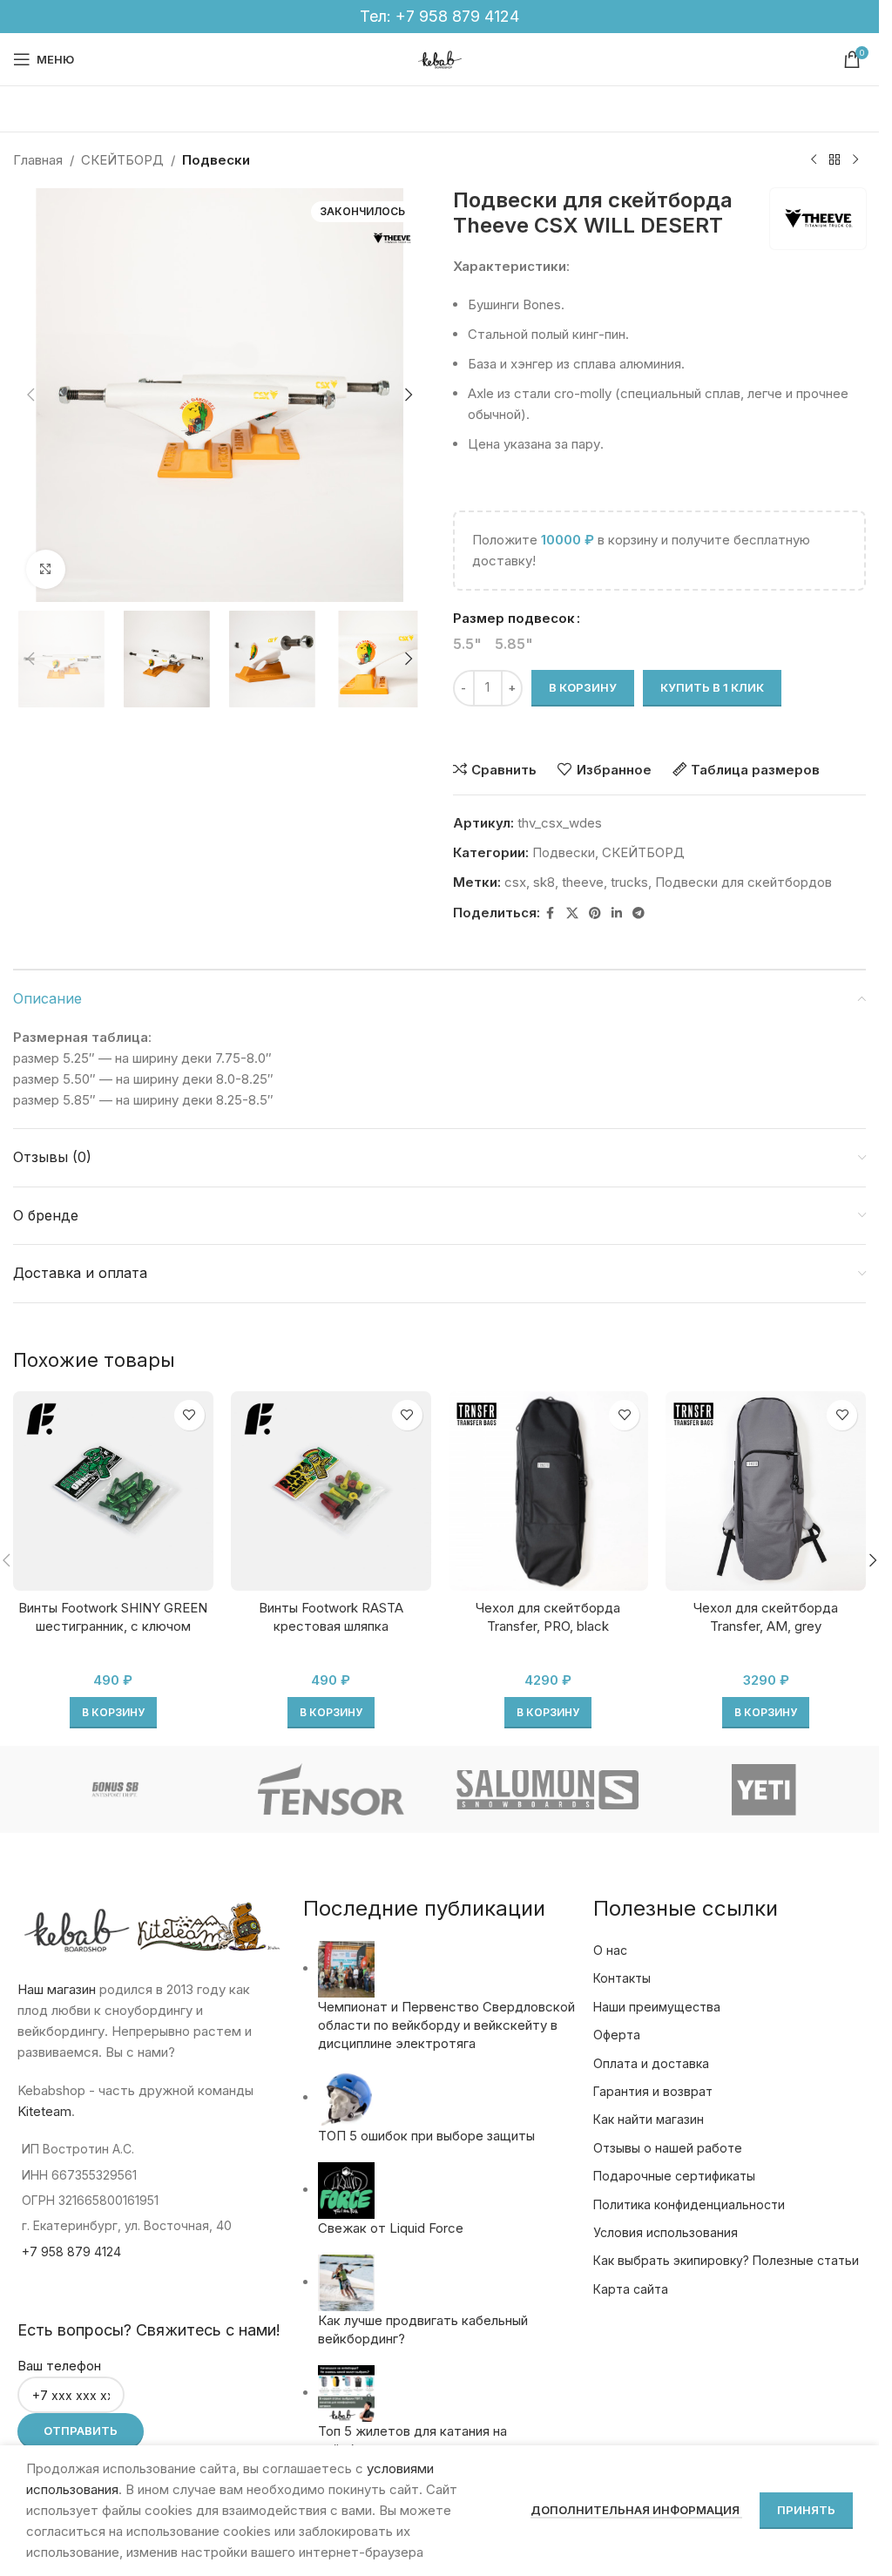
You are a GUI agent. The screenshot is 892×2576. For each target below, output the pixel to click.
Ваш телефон (59, 2366)
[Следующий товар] (855, 160)
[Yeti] (764, 1789)
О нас (610, 1950)
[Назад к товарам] (835, 160)
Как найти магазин (649, 2119)
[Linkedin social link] (617, 913)
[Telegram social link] (639, 913)
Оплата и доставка (651, 2063)
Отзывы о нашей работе (668, 2148)
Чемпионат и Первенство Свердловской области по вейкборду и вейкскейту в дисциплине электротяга (446, 2025)
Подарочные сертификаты (674, 2176)
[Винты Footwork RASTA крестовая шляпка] (331, 1491)
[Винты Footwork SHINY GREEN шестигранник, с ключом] (113, 1491)
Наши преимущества (657, 2007)
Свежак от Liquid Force (391, 2228)
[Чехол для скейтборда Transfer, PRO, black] (549, 1491)
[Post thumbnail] (346, 1968)
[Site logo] (440, 58)
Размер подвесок (514, 618)
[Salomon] (547, 1789)
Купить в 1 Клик (712, 687)
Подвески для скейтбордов (743, 882)
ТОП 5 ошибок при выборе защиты (426, 2136)
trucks (629, 882)
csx (515, 882)
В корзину (583, 687)
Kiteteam (44, 2111)
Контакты (622, 1978)
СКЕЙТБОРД (122, 160)
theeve (583, 882)
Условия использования (666, 2232)
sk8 (544, 882)
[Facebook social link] (551, 913)
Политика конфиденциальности (689, 2204)
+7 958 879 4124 (457, 16)
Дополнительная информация (636, 2510)
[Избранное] (189, 1415)
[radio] (467, 644)
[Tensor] (331, 1789)
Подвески (216, 160)
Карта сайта (631, 2289)
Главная (38, 160)
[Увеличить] (46, 569)
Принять (806, 2510)
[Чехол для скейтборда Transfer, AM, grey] (766, 1491)
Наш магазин (57, 1989)
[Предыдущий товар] (814, 160)
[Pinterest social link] (595, 913)
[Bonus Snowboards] (114, 1789)
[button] (30, 395)
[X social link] (572, 913)
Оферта (617, 2035)
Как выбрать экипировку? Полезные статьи (726, 2260)
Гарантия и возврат (653, 2091)
